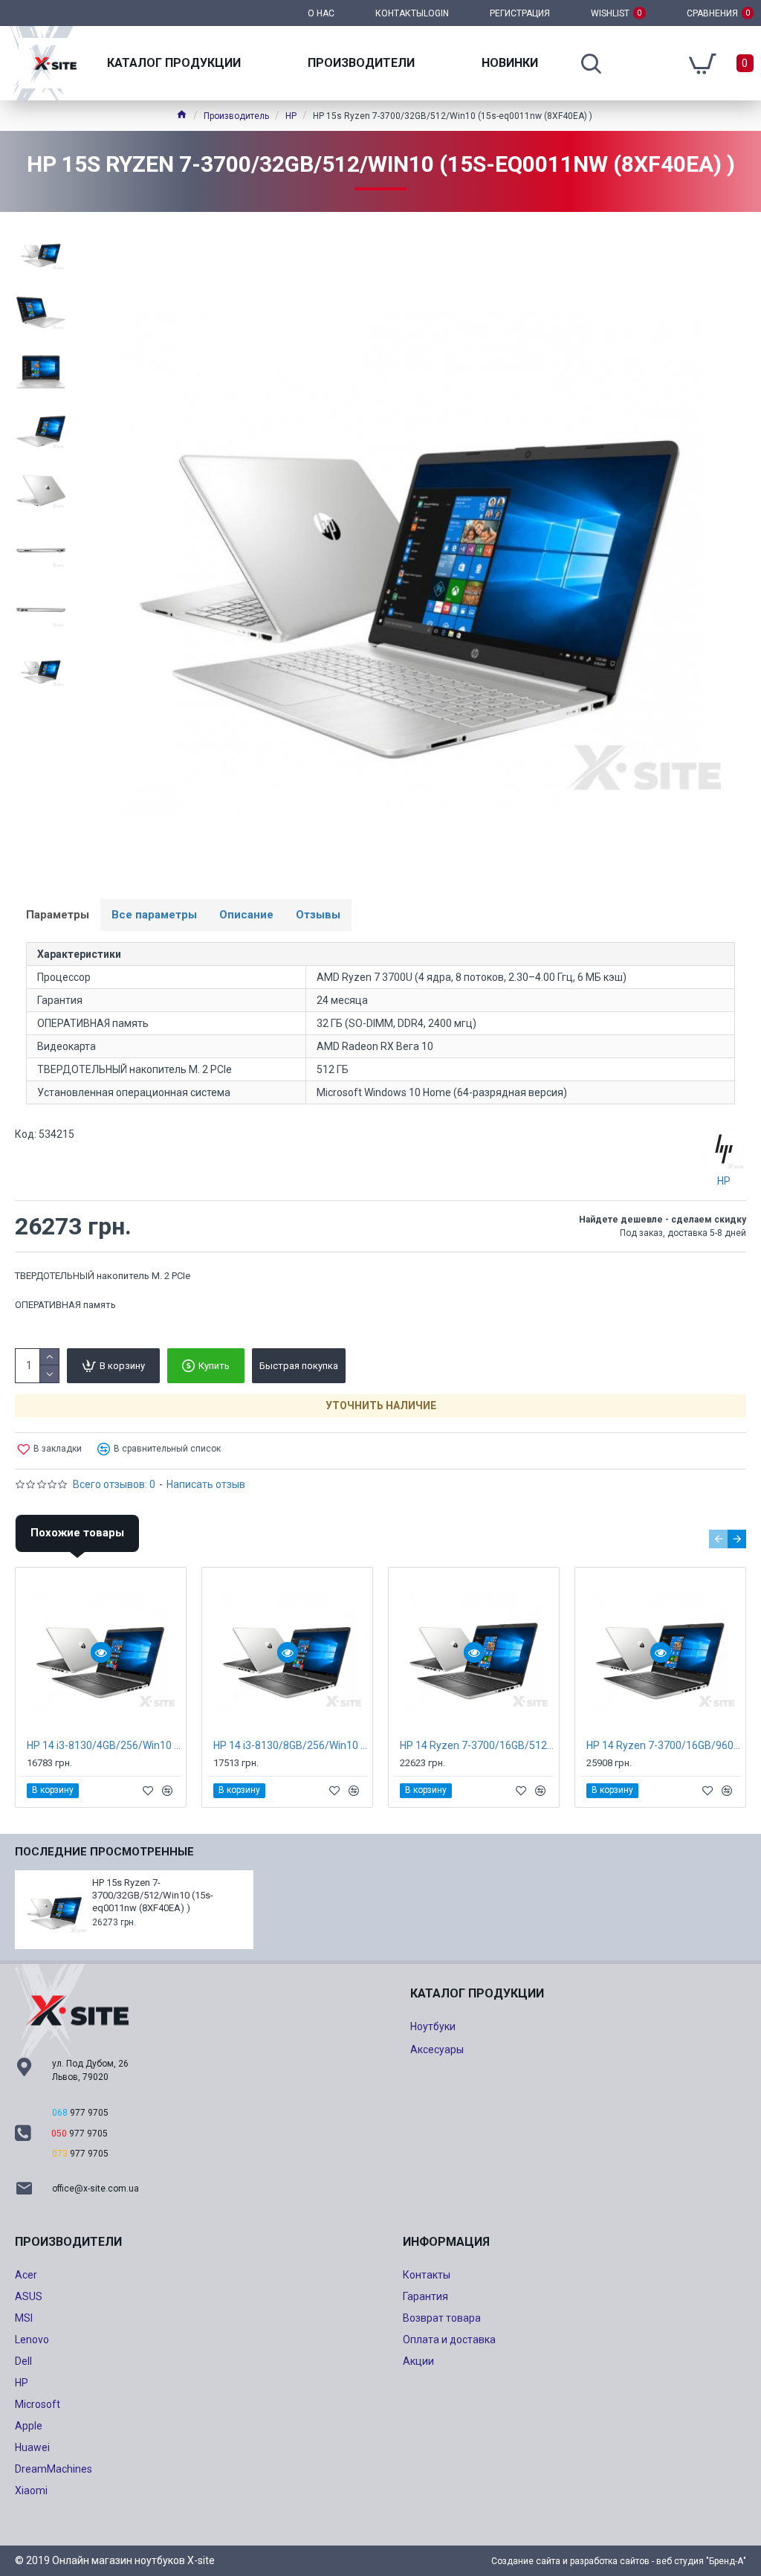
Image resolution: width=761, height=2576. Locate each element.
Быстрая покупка (299, 1366)
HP (291, 116)
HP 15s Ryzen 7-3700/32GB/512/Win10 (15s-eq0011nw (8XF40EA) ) (153, 1895)
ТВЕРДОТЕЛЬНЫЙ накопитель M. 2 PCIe (103, 1276)
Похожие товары (77, 1533)
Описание (246, 915)
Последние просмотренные (104, 1852)
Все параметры (154, 915)
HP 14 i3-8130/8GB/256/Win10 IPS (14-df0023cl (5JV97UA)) (290, 1745)
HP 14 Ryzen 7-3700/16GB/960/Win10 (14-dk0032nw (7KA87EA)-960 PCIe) (663, 1745)
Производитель (236, 116)
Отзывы (318, 915)
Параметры (58, 915)
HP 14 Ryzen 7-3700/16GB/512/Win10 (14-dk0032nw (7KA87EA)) (477, 1745)
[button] (718, 1539)
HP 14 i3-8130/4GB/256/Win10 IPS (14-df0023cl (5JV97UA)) (104, 1745)
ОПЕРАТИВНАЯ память (65, 1305)
